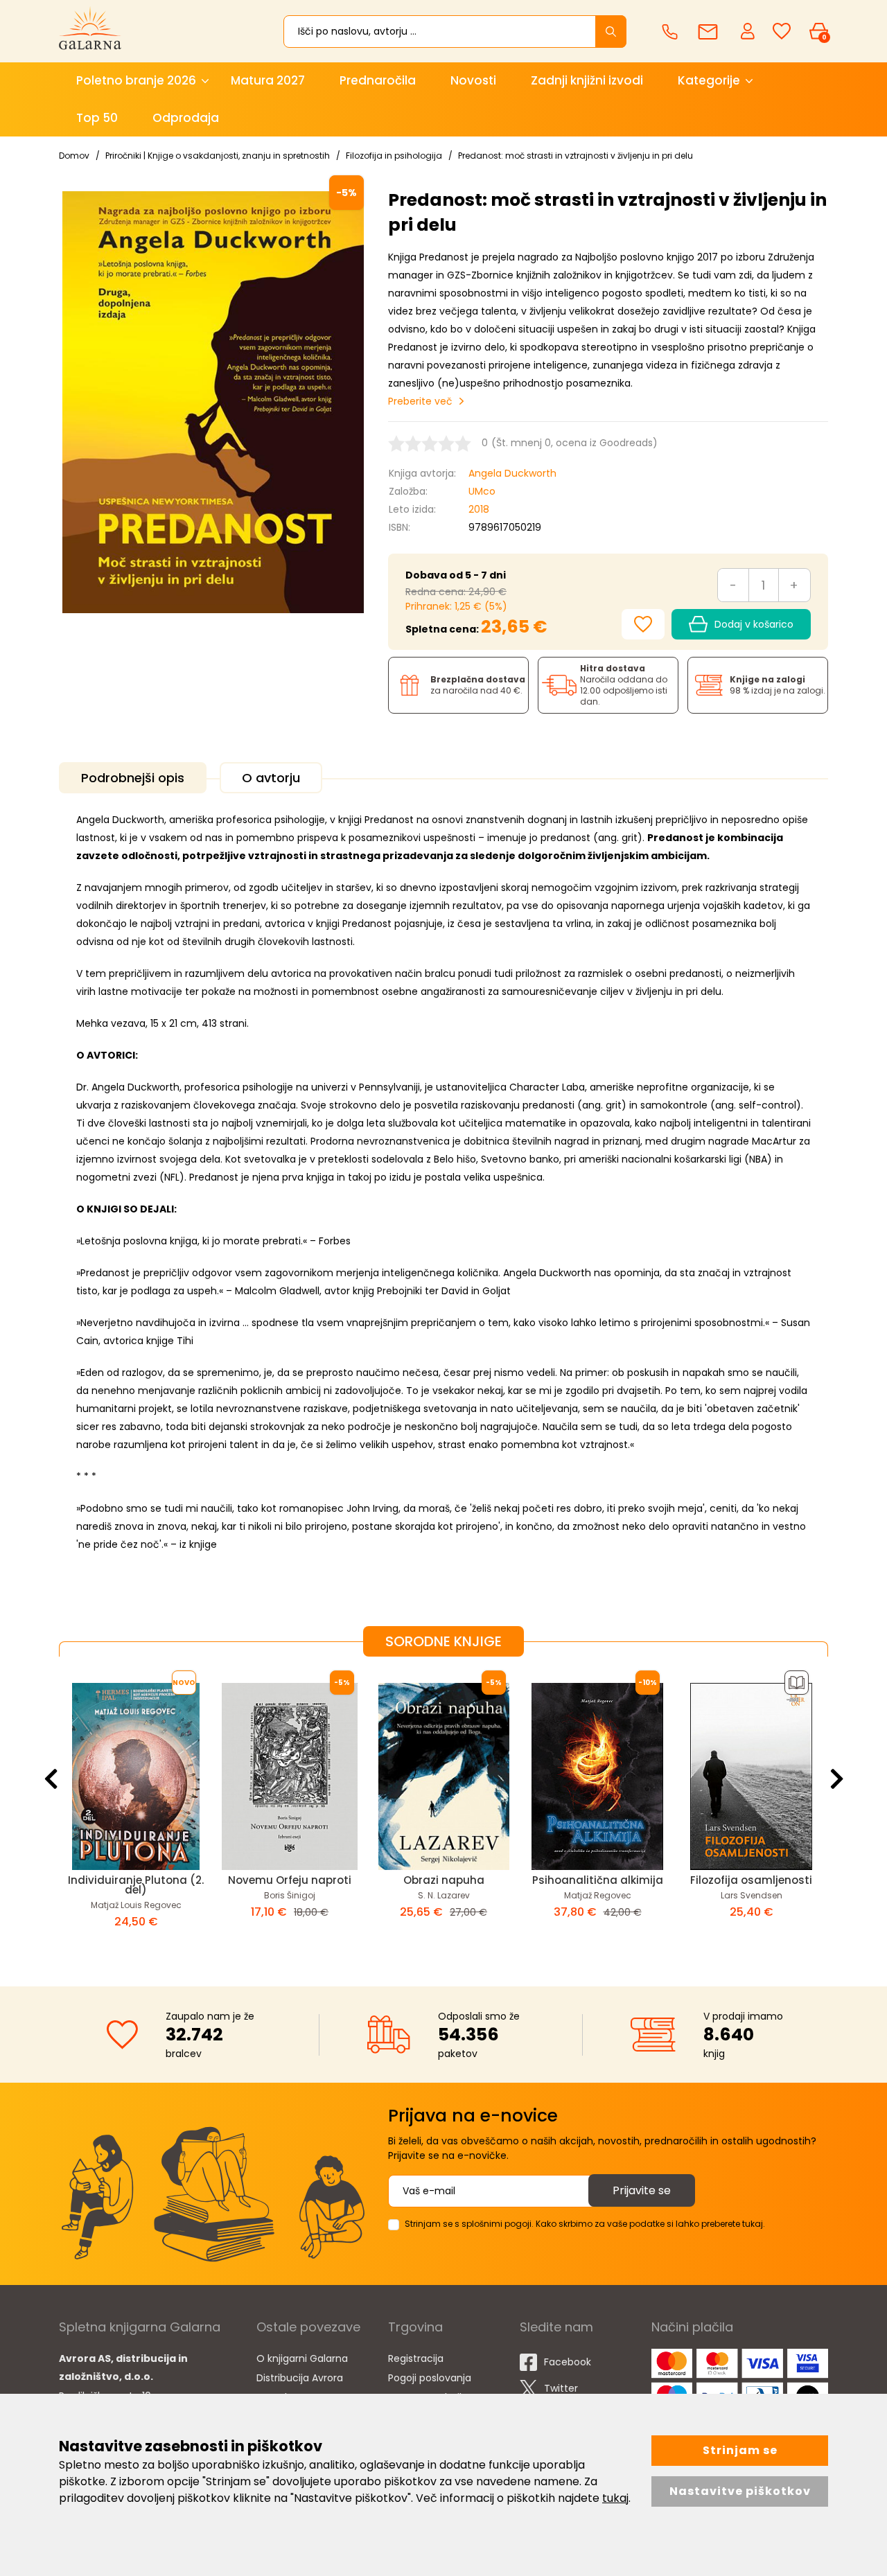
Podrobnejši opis (133, 778)
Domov (74, 156)
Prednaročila (378, 80)
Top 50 (97, 118)
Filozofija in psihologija (394, 156)
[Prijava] (749, 30)
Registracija (416, 2358)
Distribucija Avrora (300, 2378)
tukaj (615, 2498)
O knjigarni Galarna (302, 2358)
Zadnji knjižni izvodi (587, 80)
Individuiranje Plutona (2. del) (136, 1885)
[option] (136, 1810)
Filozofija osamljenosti (751, 1880)
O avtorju (271, 778)
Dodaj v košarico (754, 624)
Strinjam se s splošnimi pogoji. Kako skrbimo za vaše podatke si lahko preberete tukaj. (585, 2224)
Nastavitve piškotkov (740, 2491)
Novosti (473, 80)
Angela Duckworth (512, 473)
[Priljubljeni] (782, 32)
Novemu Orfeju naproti (290, 1880)
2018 (479, 509)
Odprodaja (186, 118)
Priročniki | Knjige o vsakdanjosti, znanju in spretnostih (218, 156)
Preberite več (420, 401)
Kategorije (709, 80)
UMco (482, 491)
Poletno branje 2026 (136, 80)
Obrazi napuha (444, 1880)
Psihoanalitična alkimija (598, 1880)
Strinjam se (740, 2450)
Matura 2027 (268, 80)
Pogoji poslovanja (430, 2378)
